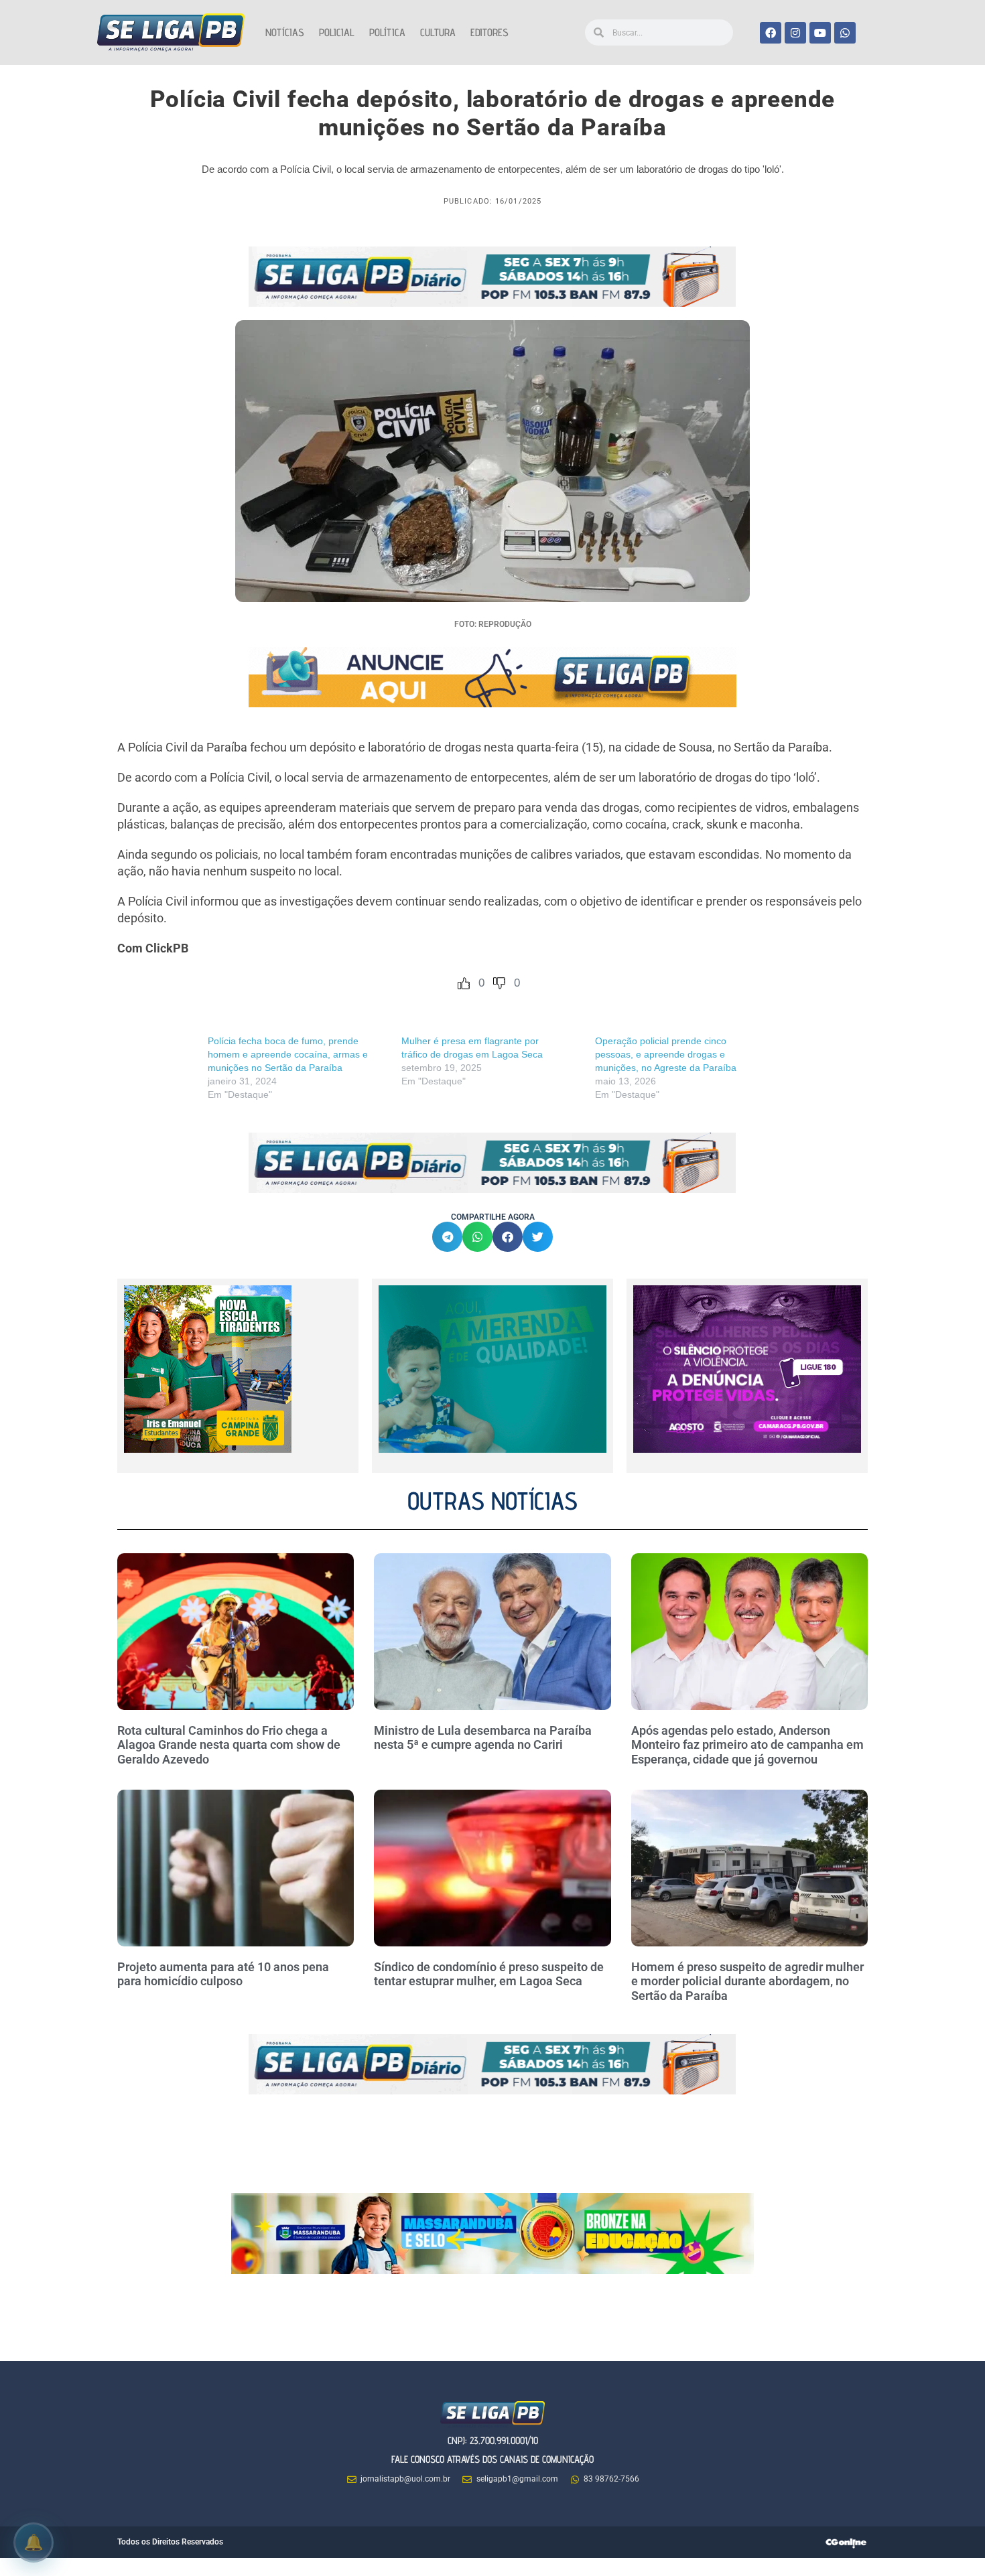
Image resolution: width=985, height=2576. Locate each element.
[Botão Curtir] (464, 983)
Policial (337, 32)
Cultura (438, 32)
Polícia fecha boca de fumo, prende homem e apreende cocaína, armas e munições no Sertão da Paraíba (288, 1054)
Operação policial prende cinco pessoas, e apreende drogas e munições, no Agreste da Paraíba (667, 1054)
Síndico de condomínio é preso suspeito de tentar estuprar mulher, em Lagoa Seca (489, 1974)
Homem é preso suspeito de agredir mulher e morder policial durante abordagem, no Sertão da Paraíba (747, 1981)
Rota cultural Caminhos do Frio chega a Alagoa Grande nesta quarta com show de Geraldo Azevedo (229, 1745)
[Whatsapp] (845, 33)
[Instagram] (795, 33)
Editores (489, 32)
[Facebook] (771, 33)
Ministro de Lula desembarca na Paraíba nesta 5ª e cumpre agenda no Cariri (483, 1738)
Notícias (285, 32)
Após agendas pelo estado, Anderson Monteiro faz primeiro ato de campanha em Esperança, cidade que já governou (747, 1745)
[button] (447, 1237)
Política (387, 32)
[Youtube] (820, 33)
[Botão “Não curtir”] (499, 983)
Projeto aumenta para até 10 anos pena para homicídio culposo (223, 1974)
